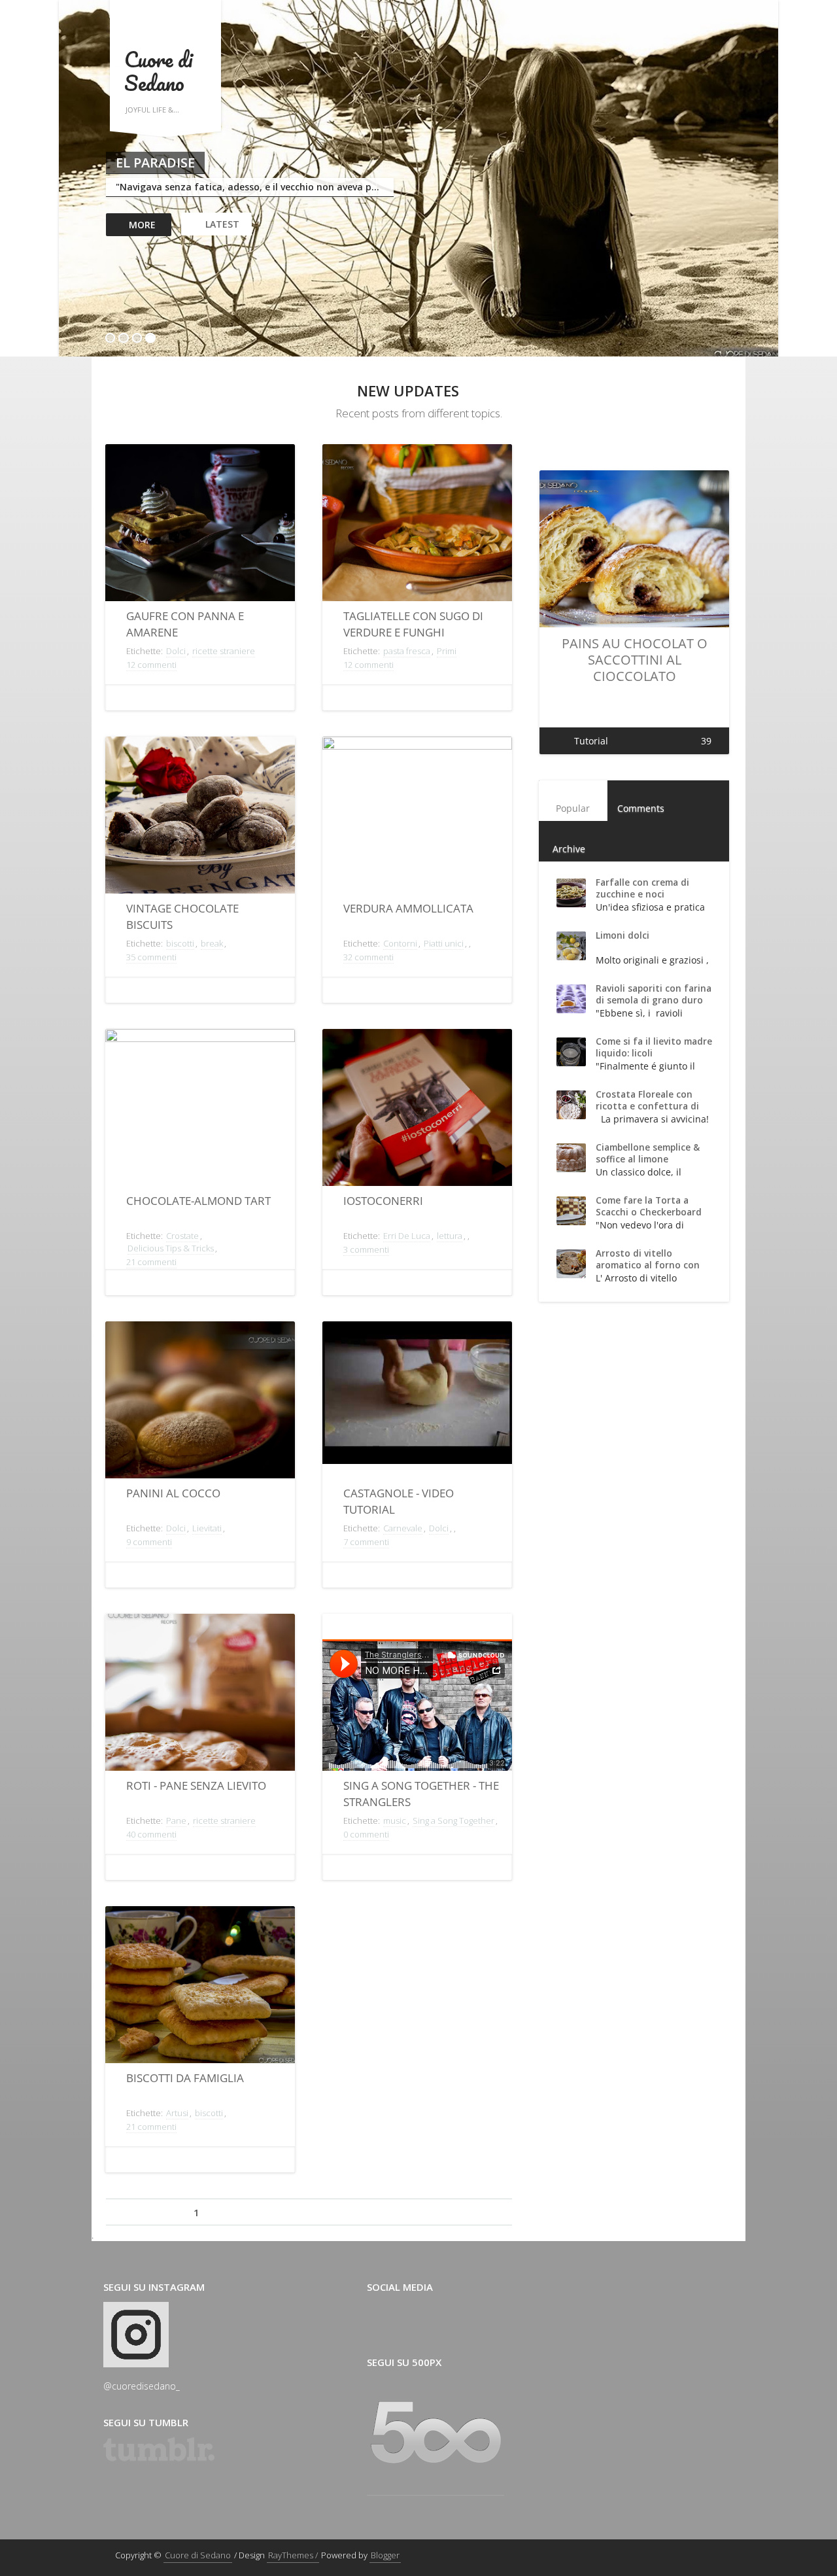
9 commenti (149, 1542)
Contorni (400, 943)
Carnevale (403, 1528)
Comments (641, 808)
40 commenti (151, 1834)
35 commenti (151, 957)
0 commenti (366, 1834)
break (212, 943)
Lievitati (207, 1528)
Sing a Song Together (453, 1820)
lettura (450, 1236)
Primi (447, 651)
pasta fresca (407, 651)
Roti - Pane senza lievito (196, 1785)
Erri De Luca (407, 1236)
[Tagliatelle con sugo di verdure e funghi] (417, 527)
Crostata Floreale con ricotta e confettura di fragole (647, 1106)
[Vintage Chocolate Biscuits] (200, 819)
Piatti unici (444, 943)
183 (370, 2213)
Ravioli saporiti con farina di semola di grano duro (654, 994)
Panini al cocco (173, 1493)
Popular (573, 808)
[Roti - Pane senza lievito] (200, 1697)
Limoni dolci (623, 935)
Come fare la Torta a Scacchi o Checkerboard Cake (649, 1212)
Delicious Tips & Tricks (171, 1248)
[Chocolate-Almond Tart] (200, 1112)
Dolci (176, 651)
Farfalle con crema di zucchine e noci (642, 888)
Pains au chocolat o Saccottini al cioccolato (635, 660)
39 (706, 741)
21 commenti (151, 1262)
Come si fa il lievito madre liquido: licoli (654, 1047)
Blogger (385, 2555)
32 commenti (368, 957)
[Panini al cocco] (200, 1404)
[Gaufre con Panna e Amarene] (200, 527)
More (142, 225)
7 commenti (366, 1542)
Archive (569, 849)
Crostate (182, 1236)
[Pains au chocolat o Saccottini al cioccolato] (634, 553)
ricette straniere (224, 651)
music (395, 1820)
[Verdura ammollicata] (417, 819)
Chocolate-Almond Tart (198, 1201)
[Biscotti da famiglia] (200, 1989)
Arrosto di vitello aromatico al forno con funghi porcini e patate (648, 1265)
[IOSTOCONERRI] (417, 1112)
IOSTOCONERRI (383, 1201)
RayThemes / (293, 2555)
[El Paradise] (418, 180)
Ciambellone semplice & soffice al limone (648, 1153)
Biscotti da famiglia (185, 2078)
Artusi (177, 2113)
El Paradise (155, 163)
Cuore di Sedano (158, 71)
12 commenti (151, 665)
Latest (222, 224)
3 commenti (366, 1249)
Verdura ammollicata (408, 908)
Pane (176, 1820)
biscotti (180, 943)
